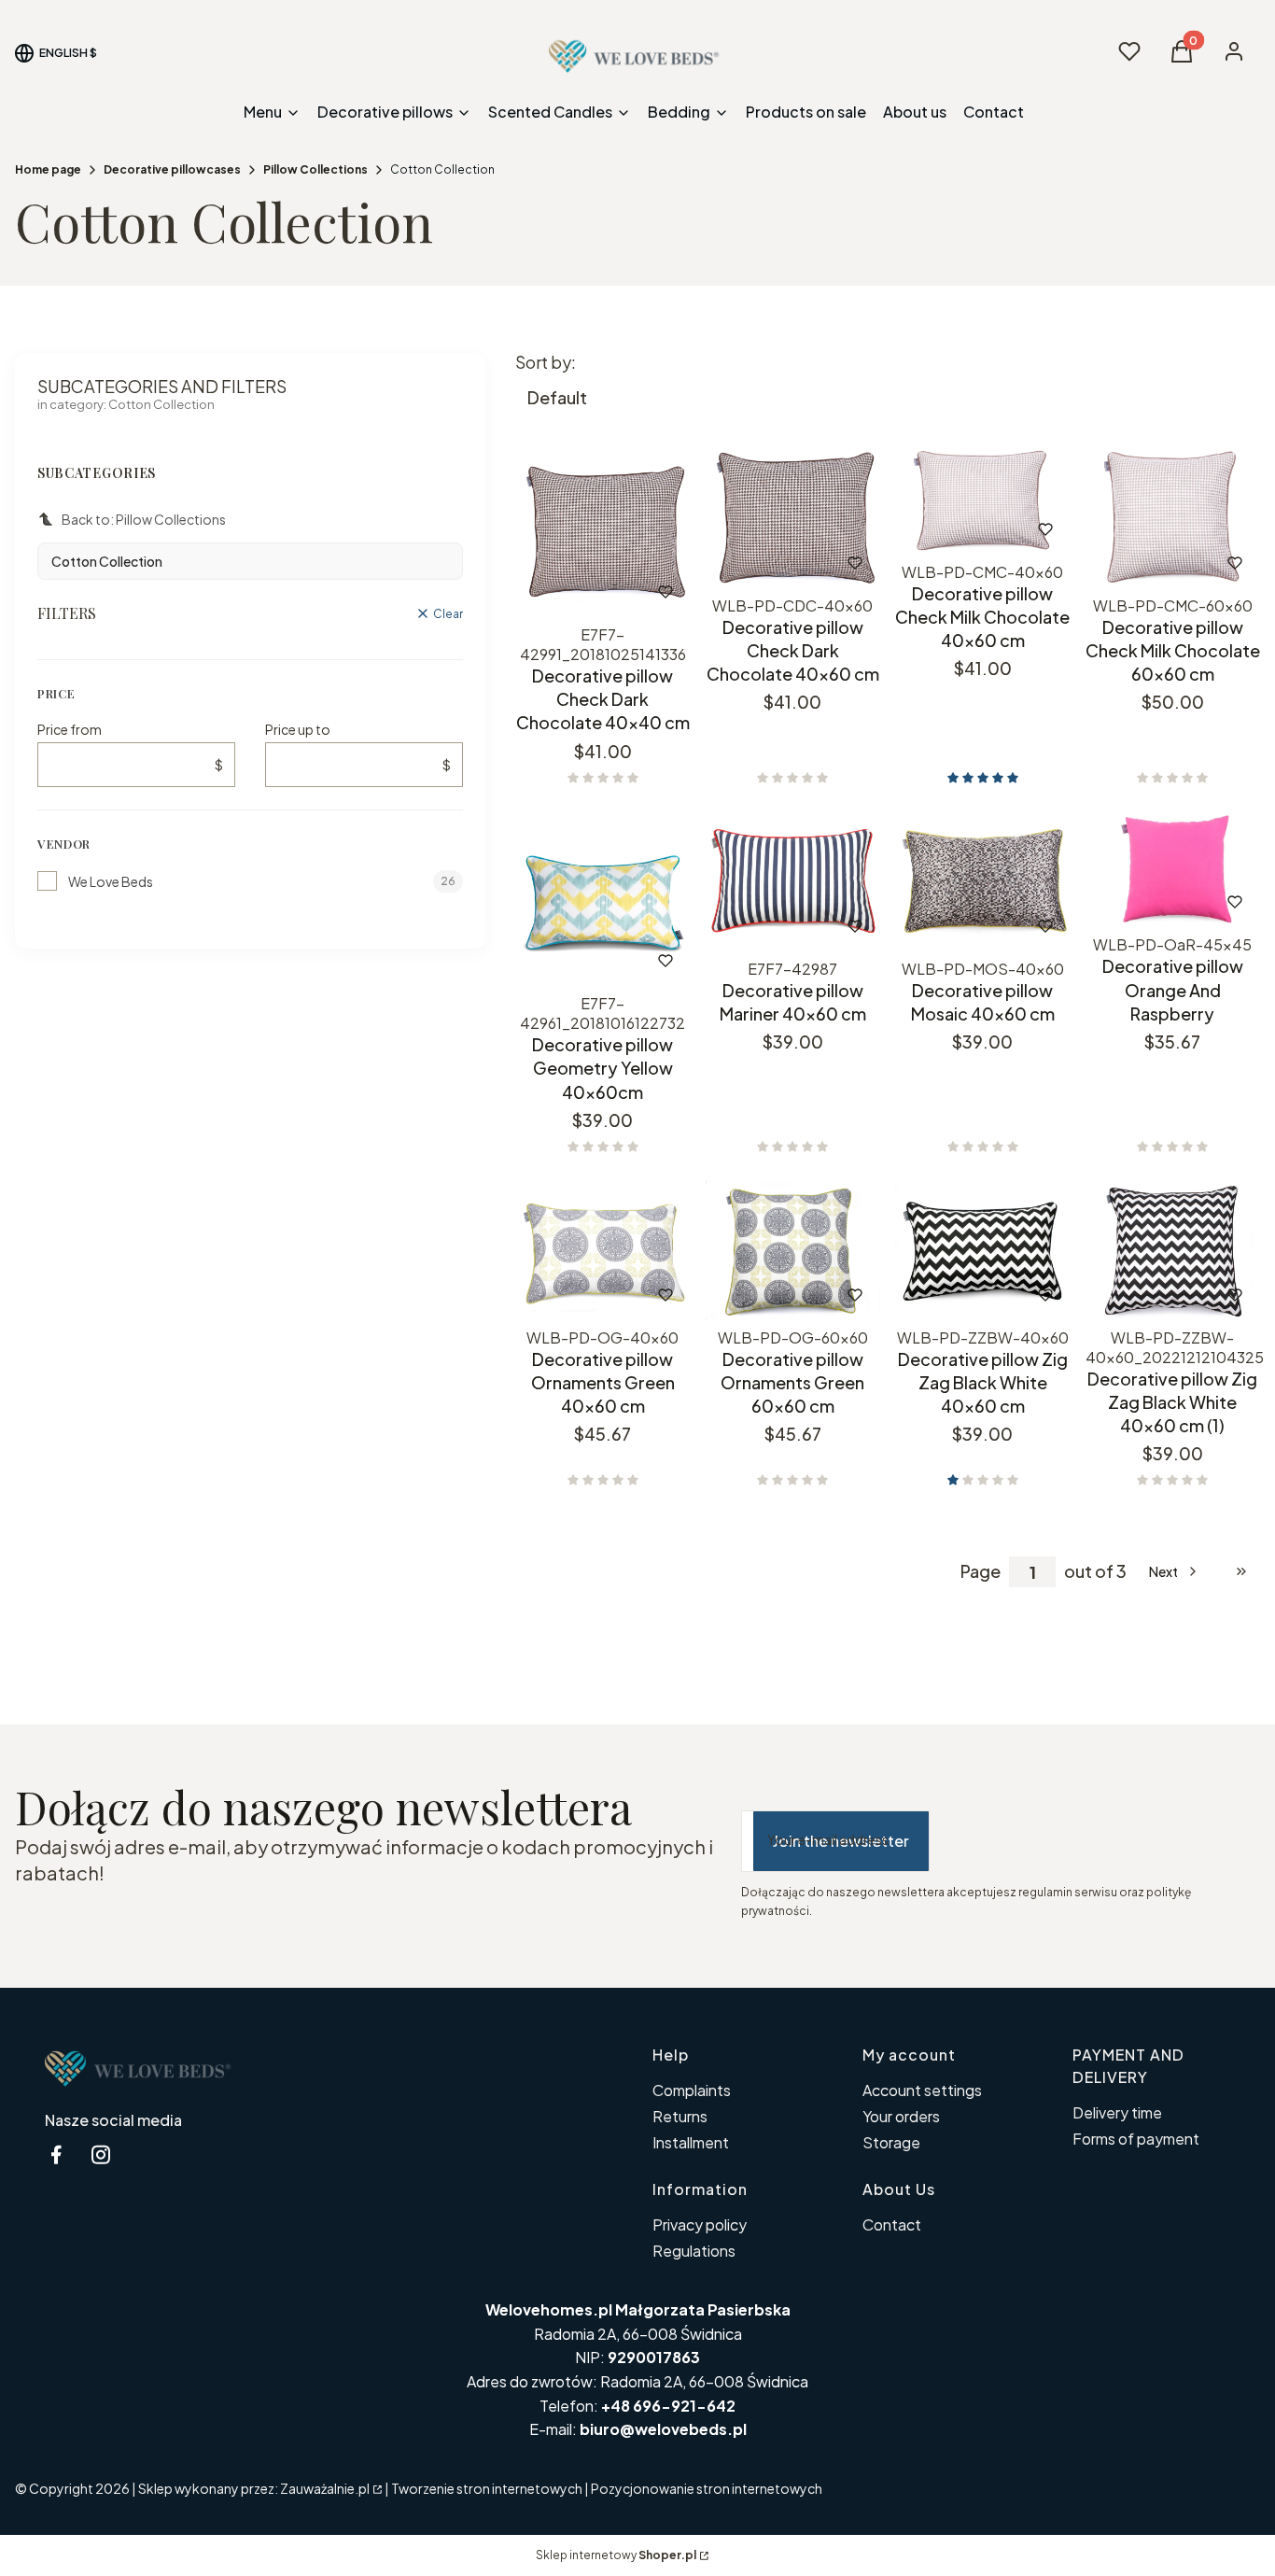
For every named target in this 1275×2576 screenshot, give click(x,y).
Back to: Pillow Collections (144, 519)
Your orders (901, 2116)
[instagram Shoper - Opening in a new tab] (101, 2154)
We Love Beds (111, 881)
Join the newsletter (841, 1841)
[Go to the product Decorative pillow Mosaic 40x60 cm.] (983, 881)
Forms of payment (1136, 2139)
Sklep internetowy (616, 2555)
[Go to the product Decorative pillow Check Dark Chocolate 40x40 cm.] (603, 533)
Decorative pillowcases (172, 169)
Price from (70, 729)
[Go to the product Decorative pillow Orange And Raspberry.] (1173, 870)
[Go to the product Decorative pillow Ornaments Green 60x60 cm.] (793, 1250)
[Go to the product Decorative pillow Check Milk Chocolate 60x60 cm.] (1173, 518)
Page (981, 1571)
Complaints (692, 2090)
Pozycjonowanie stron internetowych (707, 2488)
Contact (892, 2224)
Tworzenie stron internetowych (487, 2488)
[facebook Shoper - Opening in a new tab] (56, 2154)
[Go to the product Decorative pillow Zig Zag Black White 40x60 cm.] (983, 1250)
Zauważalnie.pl (325, 2488)
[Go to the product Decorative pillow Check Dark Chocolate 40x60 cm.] (793, 518)
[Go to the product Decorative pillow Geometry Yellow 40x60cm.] (603, 899)
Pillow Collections (315, 169)
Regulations (694, 2251)
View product (577, 591)
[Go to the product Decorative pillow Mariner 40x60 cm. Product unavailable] (793, 881)
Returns (680, 2116)
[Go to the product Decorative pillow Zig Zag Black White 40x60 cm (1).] (1173, 1250)
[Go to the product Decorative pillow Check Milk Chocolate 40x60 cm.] (983, 501)
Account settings (922, 2090)
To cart (767, 563)
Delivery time (1117, 2112)
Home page (48, 169)
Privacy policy (700, 2224)
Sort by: (546, 362)
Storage (891, 2142)
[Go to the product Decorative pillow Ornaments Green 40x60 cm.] (603, 1250)
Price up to (298, 729)
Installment (691, 2142)
